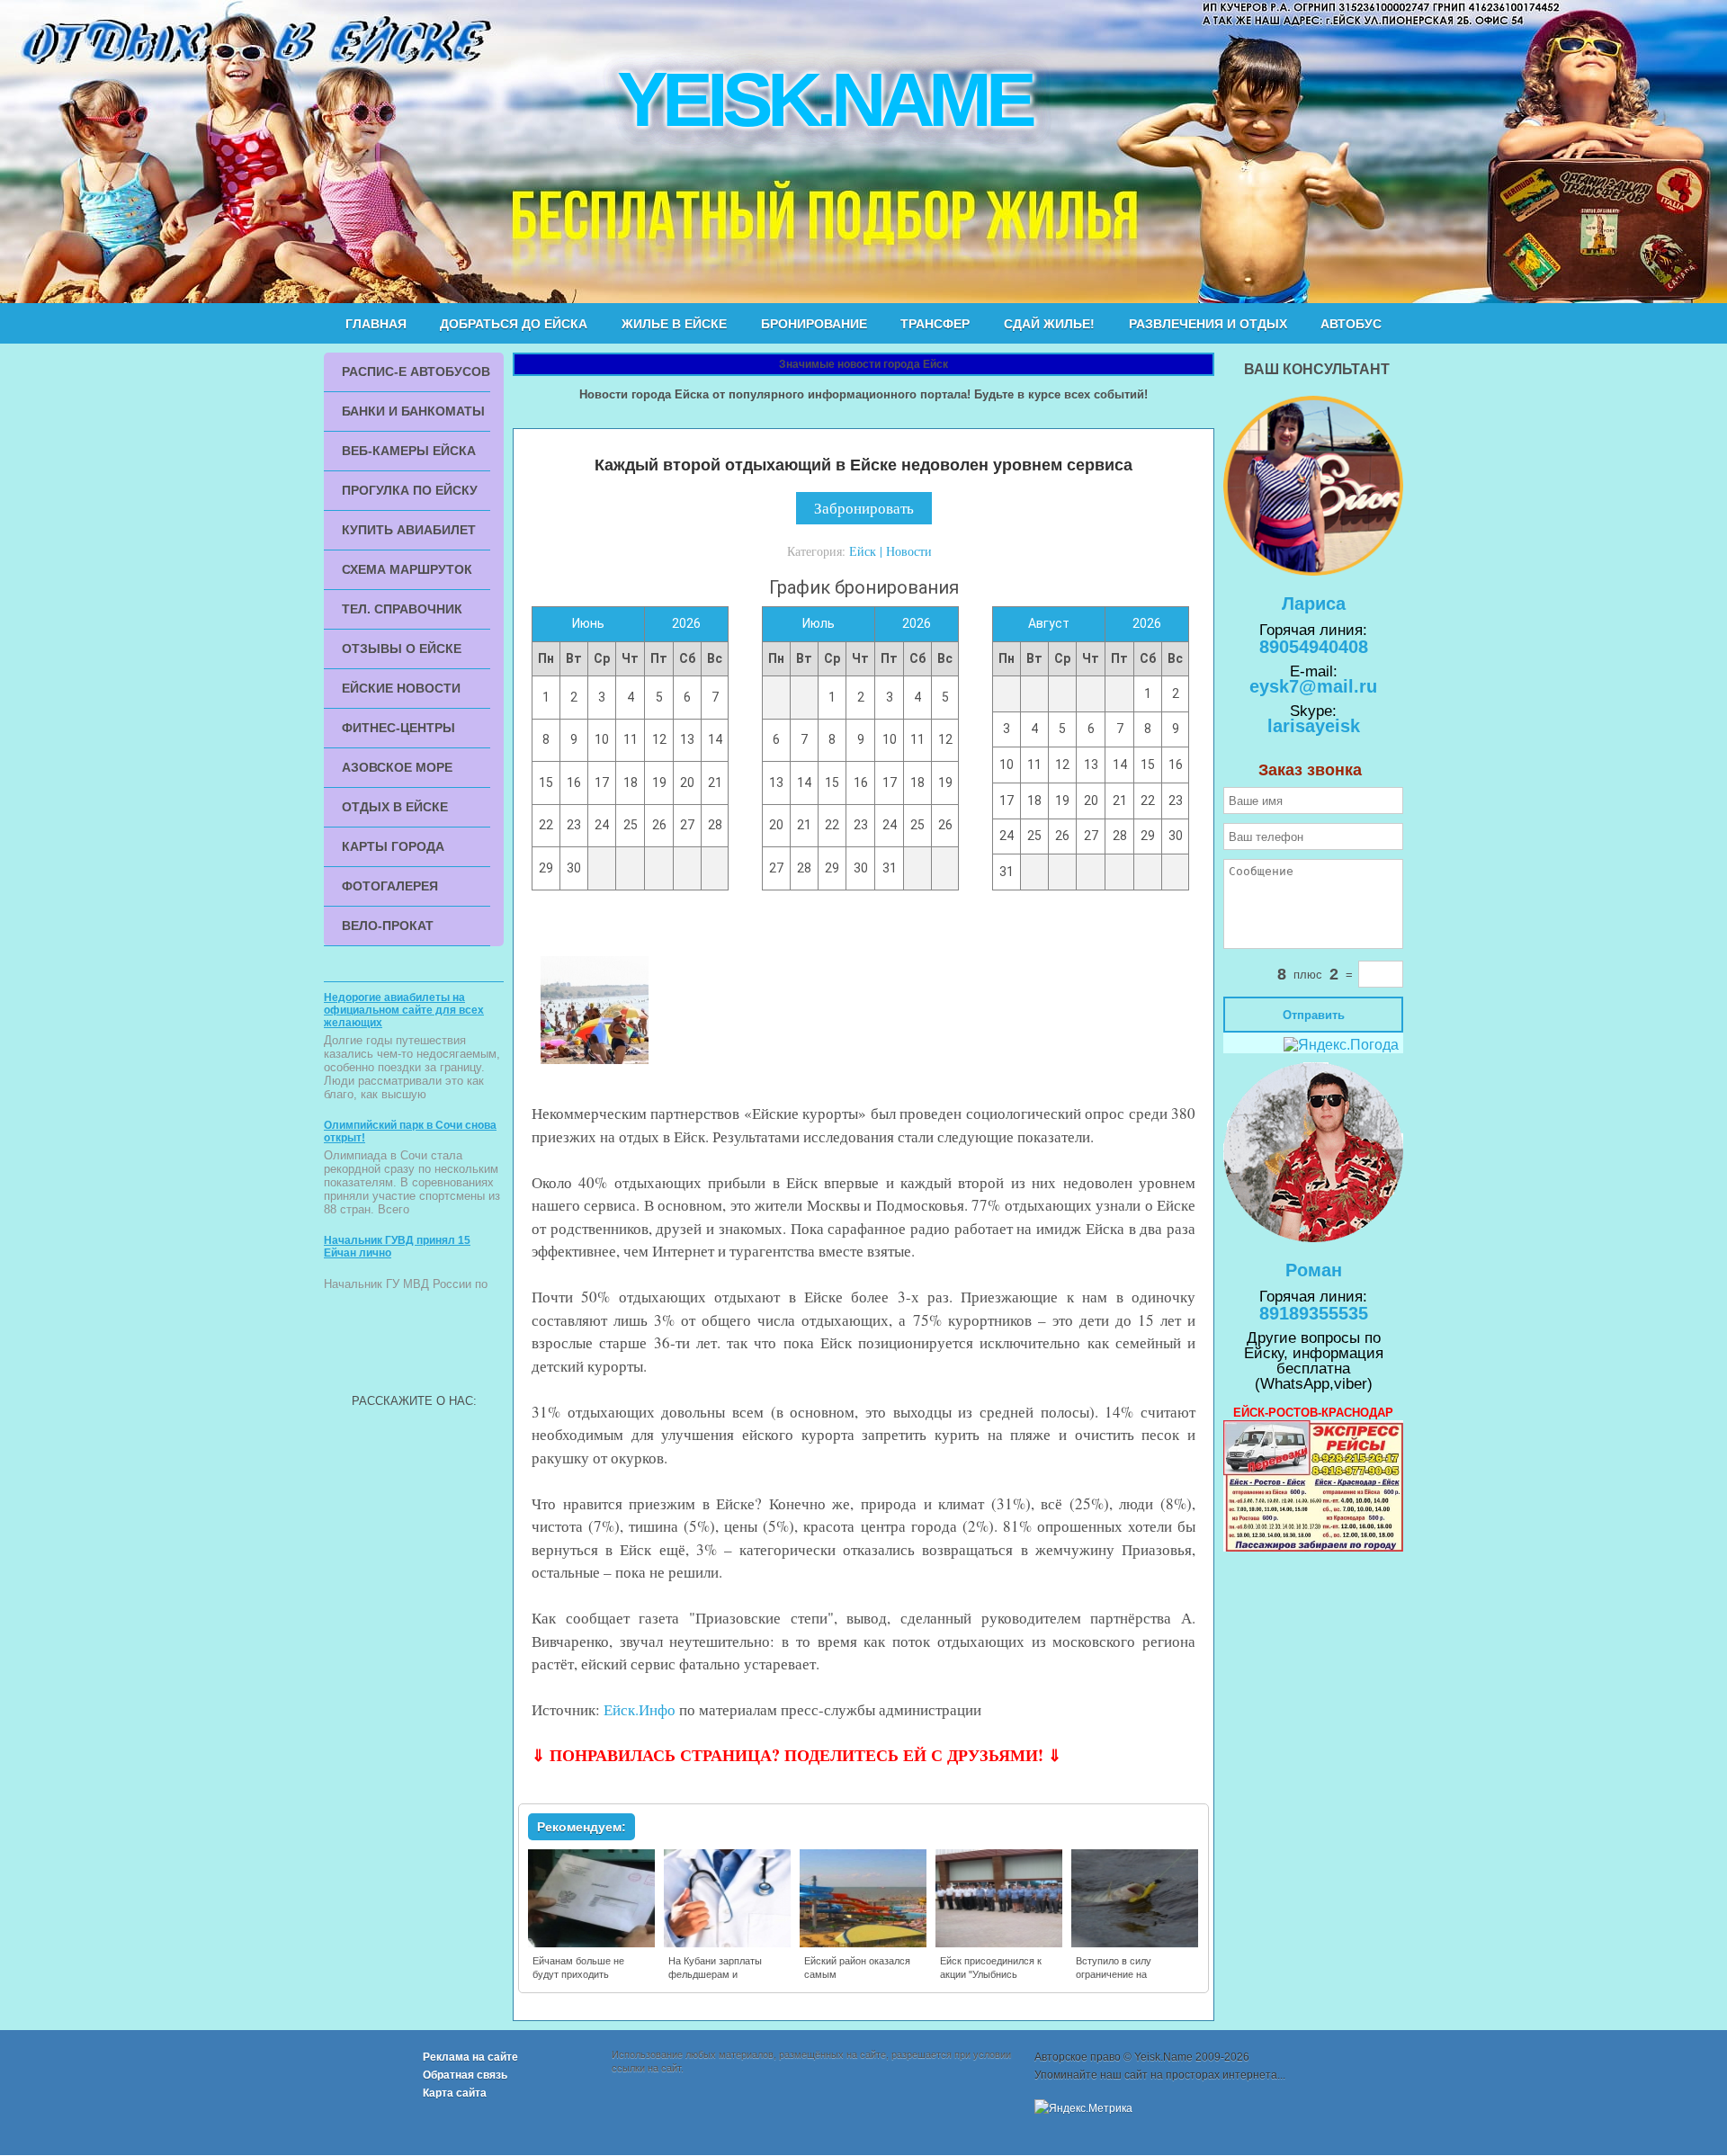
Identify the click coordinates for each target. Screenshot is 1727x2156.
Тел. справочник (402, 609)
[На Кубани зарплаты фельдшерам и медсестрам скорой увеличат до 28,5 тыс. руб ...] (728, 1944)
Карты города (393, 846)
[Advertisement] (414, 1345)
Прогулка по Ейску (410, 490)
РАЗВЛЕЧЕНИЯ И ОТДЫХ (1208, 324)
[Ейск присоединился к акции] (1000, 1944)
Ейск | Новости (890, 551)
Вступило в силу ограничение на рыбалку (1114, 1974)
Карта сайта (455, 2093)
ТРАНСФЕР (935, 324)
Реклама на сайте (470, 2057)
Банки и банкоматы (413, 411)
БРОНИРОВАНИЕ (814, 324)
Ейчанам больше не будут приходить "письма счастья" (578, 1974)
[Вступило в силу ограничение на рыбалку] (1136, 1944)
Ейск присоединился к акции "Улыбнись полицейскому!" (991, 1974)
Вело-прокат (388, 926)
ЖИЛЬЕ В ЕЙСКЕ (674, 324)
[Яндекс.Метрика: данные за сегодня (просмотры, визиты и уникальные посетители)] (1083, 2108)
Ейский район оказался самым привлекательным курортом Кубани (857, 1981)
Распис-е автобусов (416, 371)
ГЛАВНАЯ (376, 324)
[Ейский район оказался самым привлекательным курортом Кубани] (864, 1944)
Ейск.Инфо (640, 1709)
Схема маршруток (407, 569)
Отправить (1314, 1015)
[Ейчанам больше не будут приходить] (592, 1944)
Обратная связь (465, 2075)
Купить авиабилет (409, 530)
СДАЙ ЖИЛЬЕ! (1049, 324)
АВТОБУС (1351, 324)
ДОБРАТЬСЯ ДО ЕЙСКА (514, 324)
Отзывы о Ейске (402, 649)
